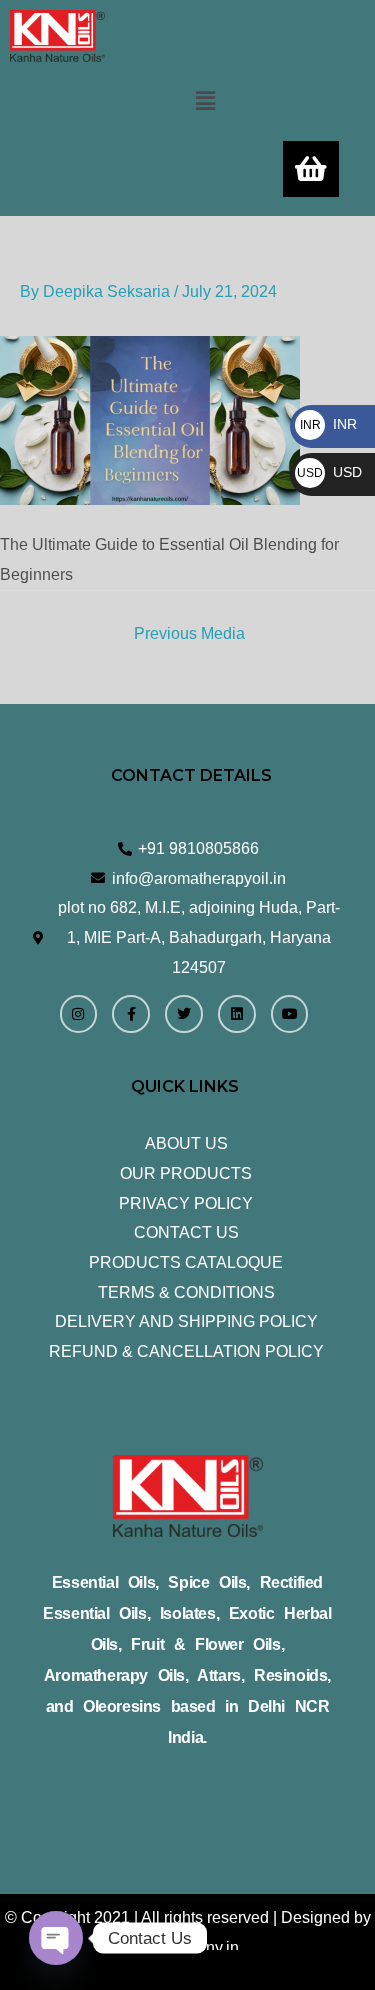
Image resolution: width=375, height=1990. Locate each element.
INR (328, 424)
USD (329, 472)
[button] (205, 101)
